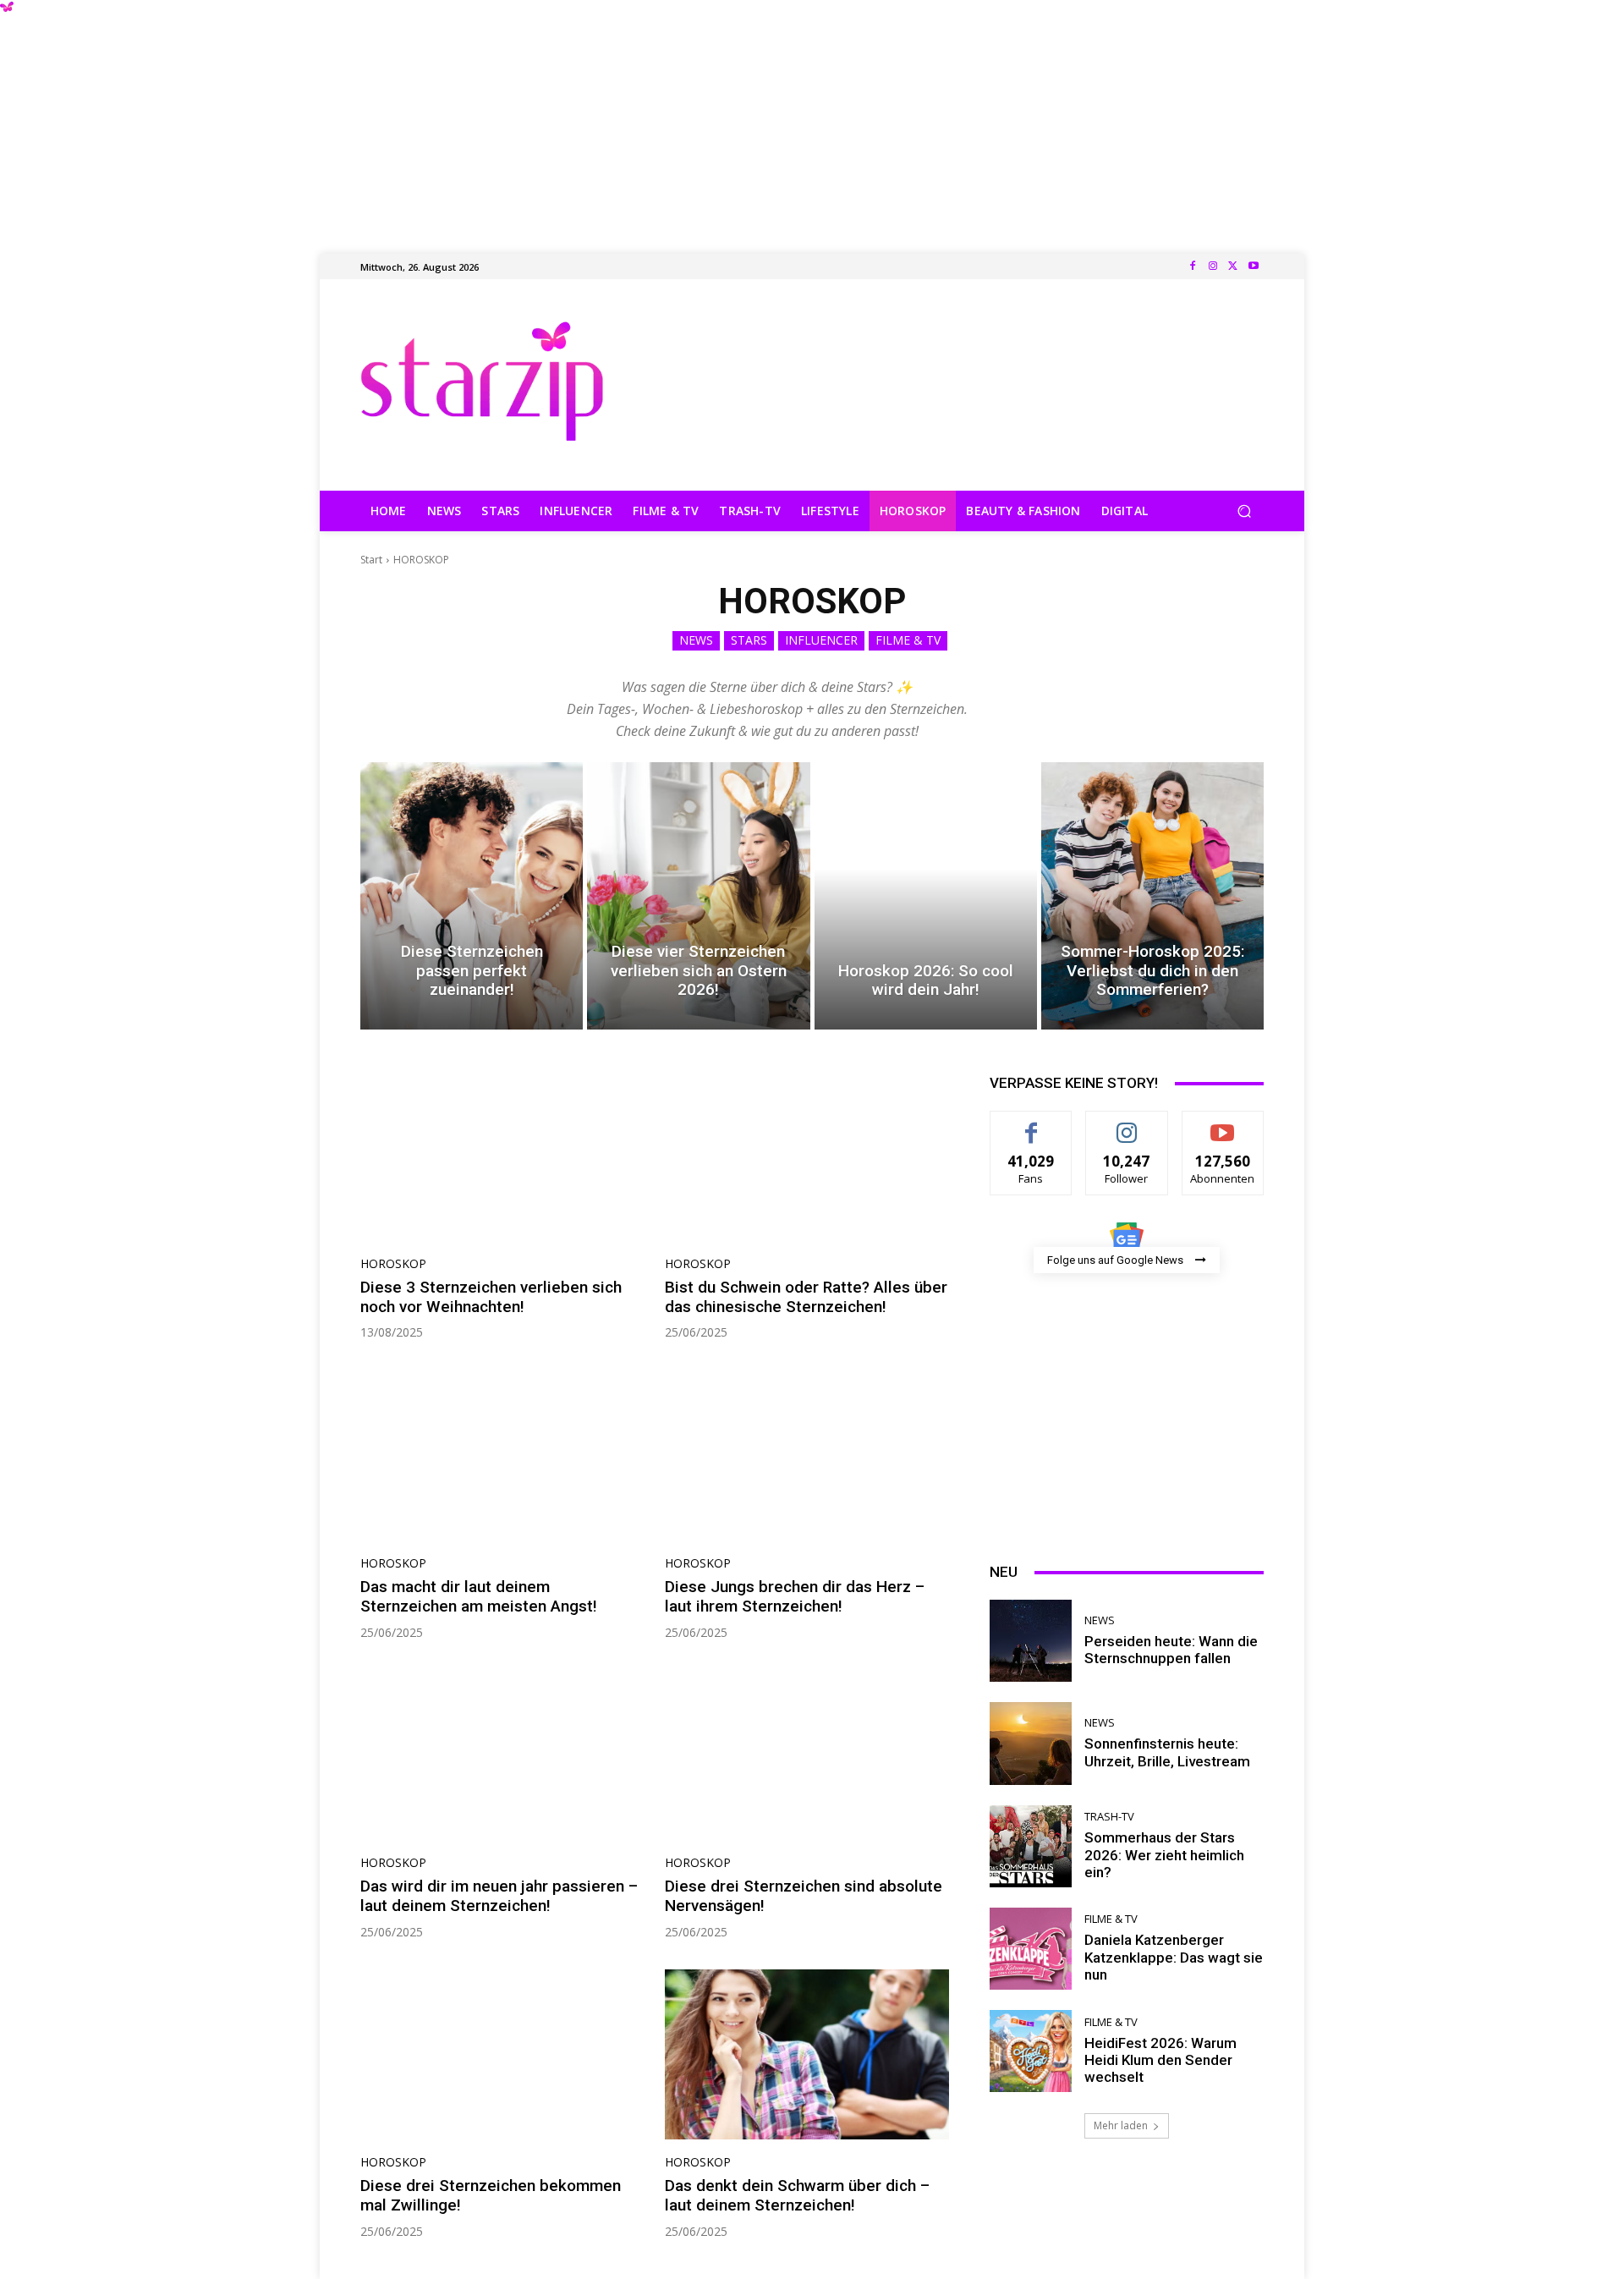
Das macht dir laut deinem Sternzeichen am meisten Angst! (479, 1596)
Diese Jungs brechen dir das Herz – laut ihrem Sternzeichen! (795, 1596)
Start (371, 560)
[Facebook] (1193, 266)
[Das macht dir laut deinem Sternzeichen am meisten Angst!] (502, 1455)
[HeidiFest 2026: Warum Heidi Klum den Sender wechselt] (1031, 2051)
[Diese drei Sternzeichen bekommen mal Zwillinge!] (502, 2055)
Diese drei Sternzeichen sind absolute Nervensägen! (804, 1896)
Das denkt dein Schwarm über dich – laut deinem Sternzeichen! (797, 2195)
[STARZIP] (482, 381)
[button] (1244, 511)
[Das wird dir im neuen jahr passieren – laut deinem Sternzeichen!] (502, 1755)
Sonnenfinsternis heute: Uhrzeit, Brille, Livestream (1167, 1752)
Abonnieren (1223, 1124)
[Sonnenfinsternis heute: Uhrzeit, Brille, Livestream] (1031, 1743)
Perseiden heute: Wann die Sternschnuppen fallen (1171, 1650)
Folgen (1127, 1124)
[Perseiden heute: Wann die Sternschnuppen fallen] (1031, 1641)
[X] (1233, 266)
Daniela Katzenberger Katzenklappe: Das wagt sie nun (1174, 1957)
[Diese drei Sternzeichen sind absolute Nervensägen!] (807, 1755)
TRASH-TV (1109, 1817)
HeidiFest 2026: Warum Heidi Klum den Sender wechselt (1160, 2060)
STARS (749, 640)
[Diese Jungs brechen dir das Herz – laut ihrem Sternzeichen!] (807, 1455)
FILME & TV (908, 640)
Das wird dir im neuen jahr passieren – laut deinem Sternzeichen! (499, 1896)
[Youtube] (1254, 266)
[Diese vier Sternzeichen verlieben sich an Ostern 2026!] (698, 896)
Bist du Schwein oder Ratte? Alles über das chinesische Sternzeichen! (806, 1297)
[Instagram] (1213, 266)
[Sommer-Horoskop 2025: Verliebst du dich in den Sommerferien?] (1152, 896)
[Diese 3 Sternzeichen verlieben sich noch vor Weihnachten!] (502, 1156)
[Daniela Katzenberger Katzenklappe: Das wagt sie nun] (1031, 1949)
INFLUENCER (821, 640)
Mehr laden (1121, 2125)
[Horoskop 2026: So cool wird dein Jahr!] (926, 896)
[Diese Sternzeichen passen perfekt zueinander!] (472, 896)
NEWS (696, 640)
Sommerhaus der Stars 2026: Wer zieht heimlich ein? (1164, 1855)
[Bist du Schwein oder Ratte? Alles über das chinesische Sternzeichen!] (807, 1156)
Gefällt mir (1031, 1124)
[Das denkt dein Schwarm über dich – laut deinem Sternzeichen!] (807, 2055)
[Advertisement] (812, 118)
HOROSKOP (393, 1264)
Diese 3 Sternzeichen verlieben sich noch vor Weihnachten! (491, 1297)
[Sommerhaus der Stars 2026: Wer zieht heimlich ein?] (1031, 1846)
